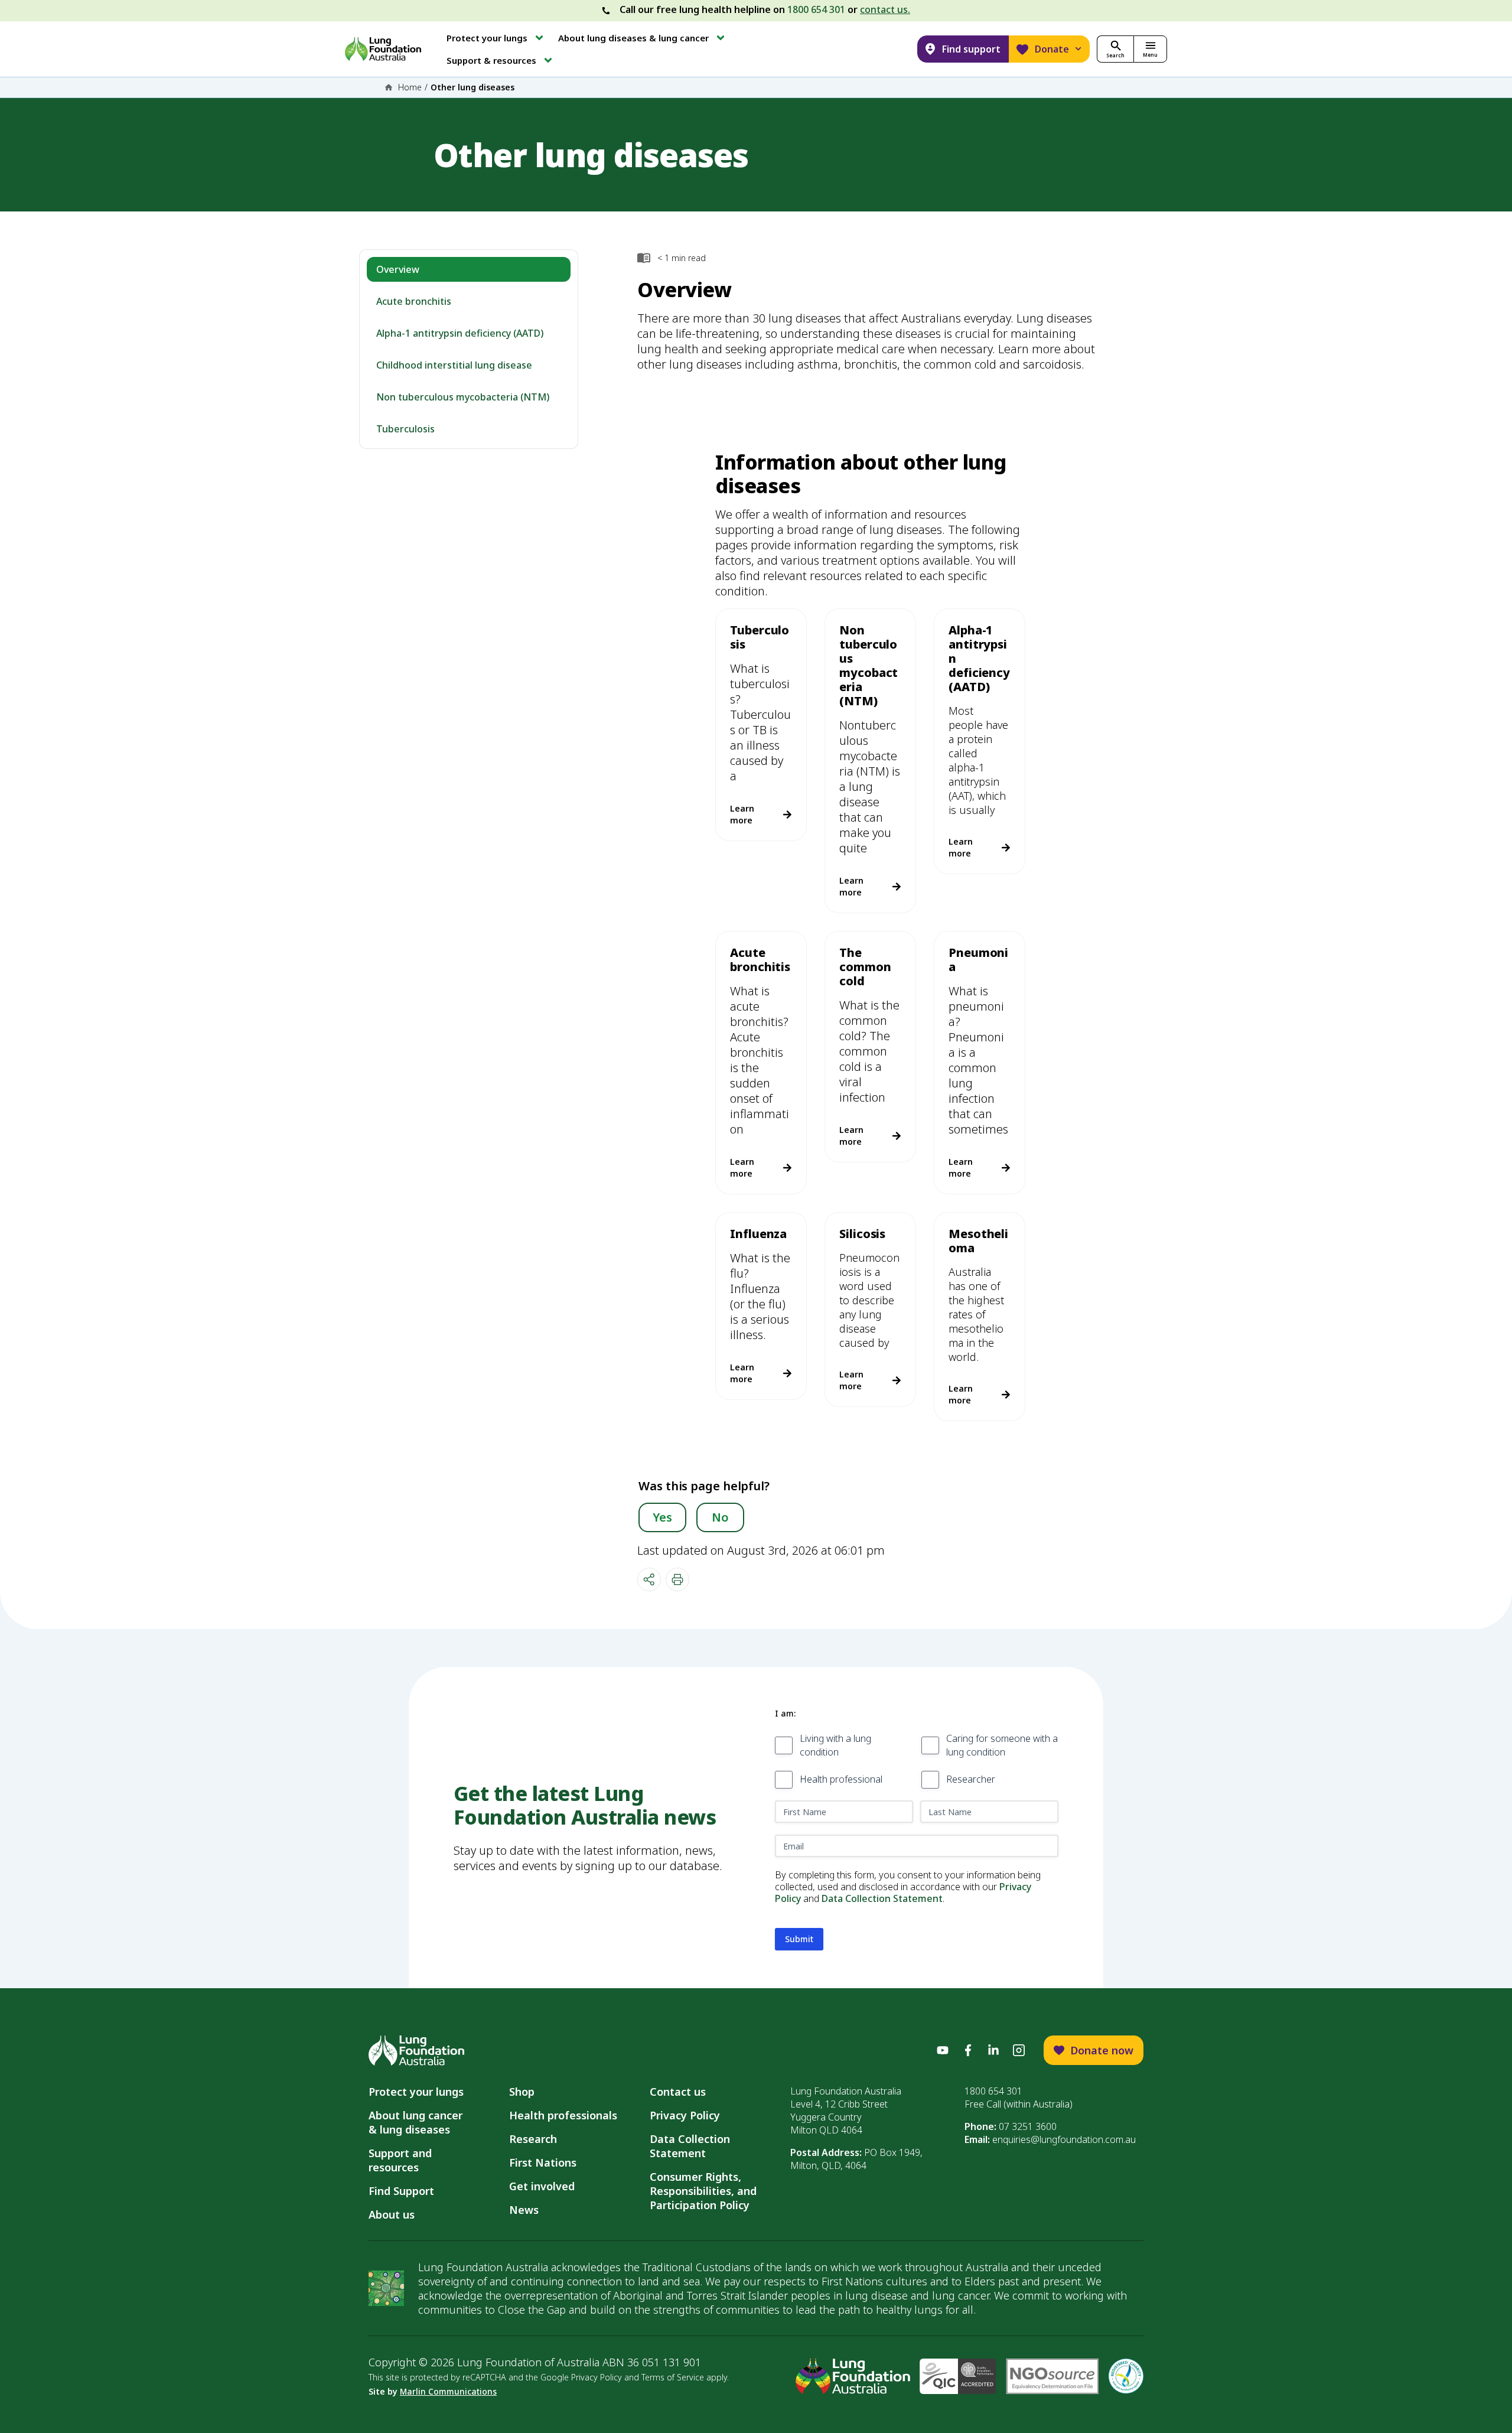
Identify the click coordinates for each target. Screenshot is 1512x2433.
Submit (799, 1939)
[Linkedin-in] (993, 2050)
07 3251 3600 (1028, 2126)
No (720, 1517)
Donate (1052, 49)
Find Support (401, 2191)
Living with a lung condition (835, 1745)
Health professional (841, 1779)
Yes (662, 1517)
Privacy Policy (685, 2115)
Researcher (971, 1779)
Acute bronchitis (414, 301)
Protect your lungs (416, 2092)
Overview (398, 269)
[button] (496, 38)
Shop (522, 2092)
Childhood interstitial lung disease (454, 365)
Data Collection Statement (882, 1898)
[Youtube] (943, 2050)
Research (533, 2139)
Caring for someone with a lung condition (1002, 1745)
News (524, 2210)
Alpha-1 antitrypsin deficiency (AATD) (460, 333)
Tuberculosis (405, 429)
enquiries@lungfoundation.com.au (1064, 2139)
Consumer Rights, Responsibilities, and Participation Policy (703, 2191)
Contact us (678, 2092)
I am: (785, 1713)
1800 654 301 (816, 9)
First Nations (543, 2162)
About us (392, 2214)
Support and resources (400, 2160)
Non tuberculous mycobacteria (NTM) (463, 397)
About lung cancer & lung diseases (418, 2122)
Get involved (542, 2186)
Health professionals (563, 2115)
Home (410, 87)
